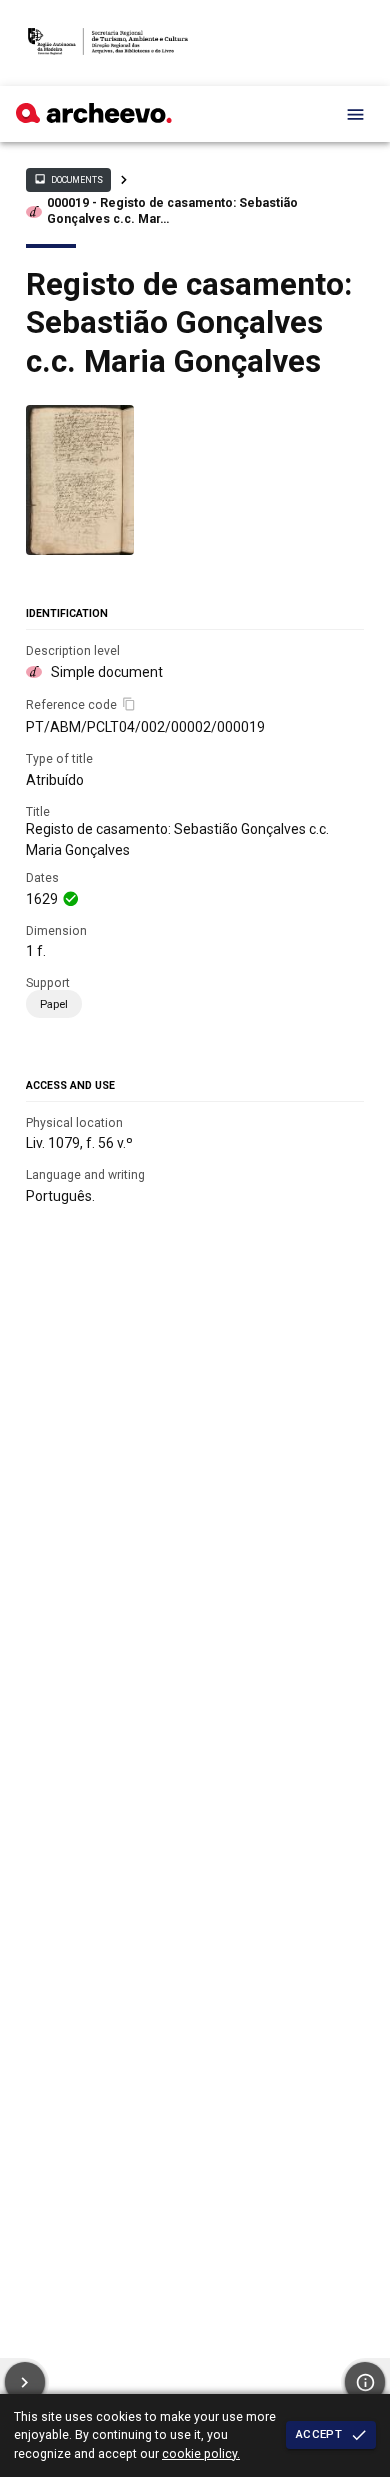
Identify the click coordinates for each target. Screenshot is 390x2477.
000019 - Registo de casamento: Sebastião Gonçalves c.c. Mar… (172, 210)
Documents (68, 179)
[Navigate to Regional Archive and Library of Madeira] (108, 43)
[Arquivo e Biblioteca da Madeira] (94, 118)
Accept (319, 2434)
